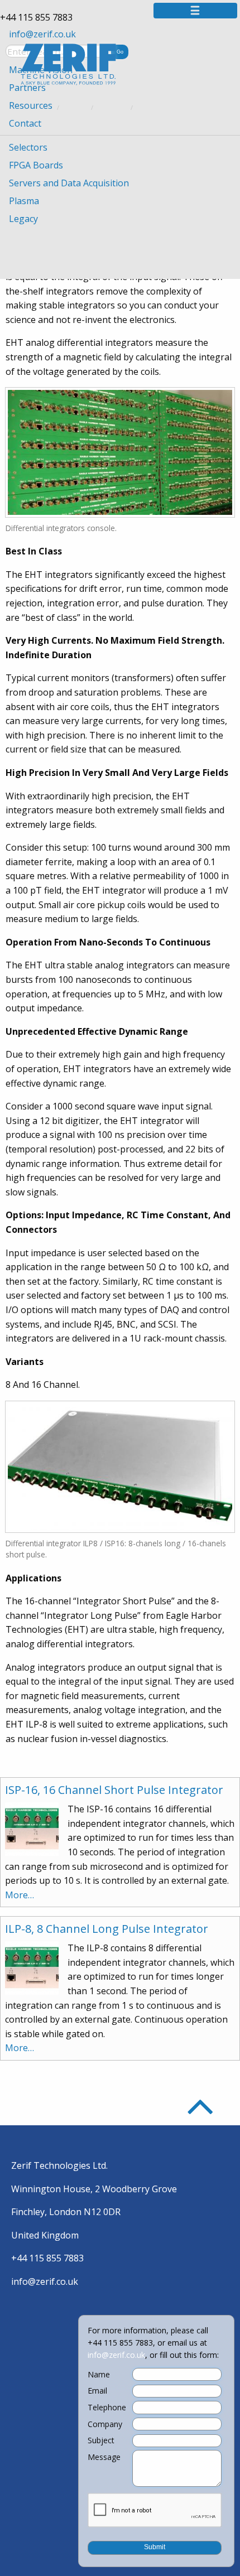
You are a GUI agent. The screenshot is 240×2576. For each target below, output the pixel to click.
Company (105, 2424)
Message (104, 2457)
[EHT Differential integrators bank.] (120, 451)
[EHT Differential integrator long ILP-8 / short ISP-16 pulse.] (120, 1466)
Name (99, 2375)
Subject (101, 2440)
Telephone (107, 2408)
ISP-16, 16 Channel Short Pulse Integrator (114, 1790)
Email (97, 2391)
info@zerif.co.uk (42, 34)
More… (20, 1895)
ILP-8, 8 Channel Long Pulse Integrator (107, 1929)
